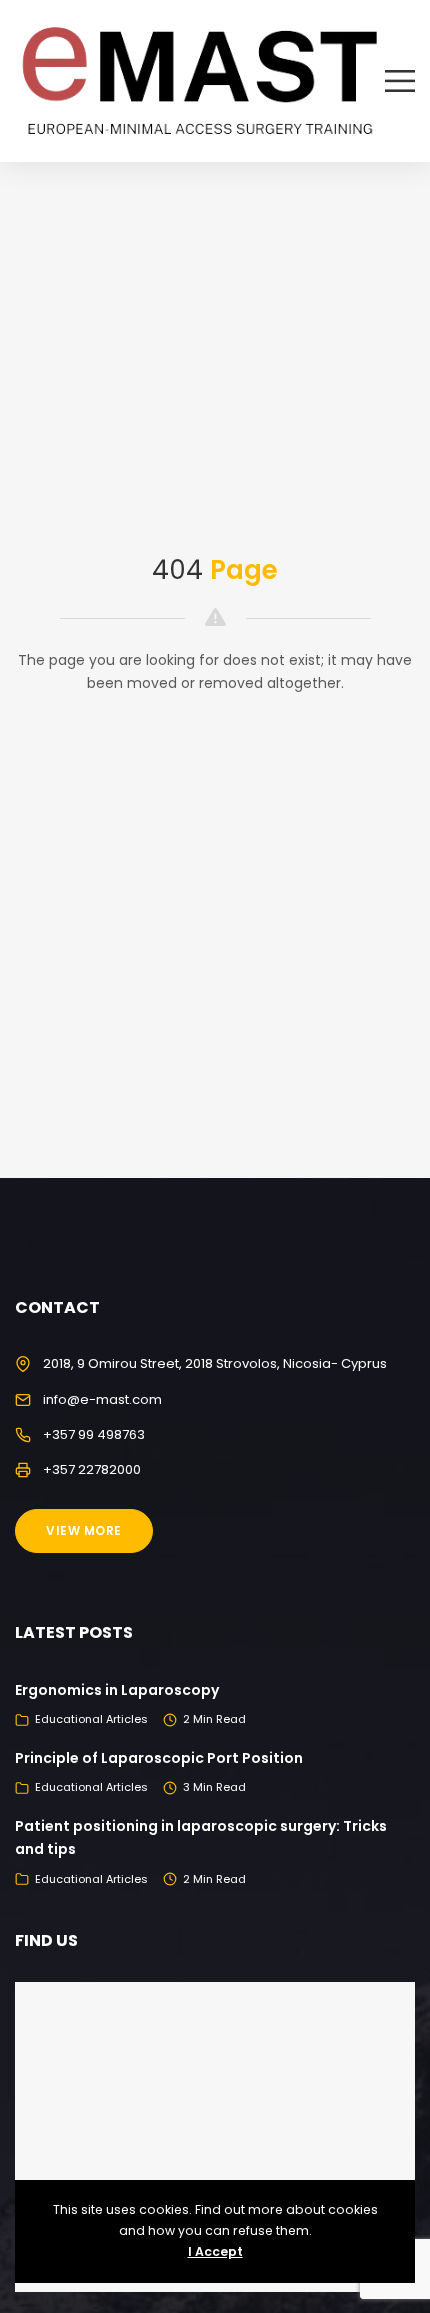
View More (84, 1530)
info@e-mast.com (102, 1399)
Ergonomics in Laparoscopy (117, 1690)
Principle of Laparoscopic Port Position (159, 1758)
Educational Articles (91, 1719)
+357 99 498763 (94, 1434)
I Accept (215, 2251)
